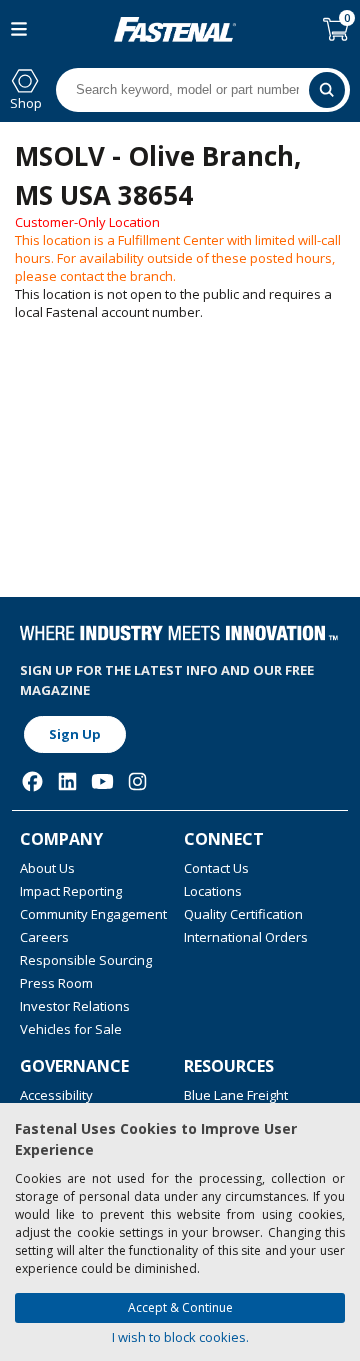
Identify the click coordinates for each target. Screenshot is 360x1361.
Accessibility (56, 1095)
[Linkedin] (67, 781)
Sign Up (75, 734)
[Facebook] (32, 781)
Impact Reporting (71, 891)
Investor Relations (75, 1006)
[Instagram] (137, 781)
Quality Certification (243, 914)
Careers (44, 937)
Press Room (56, 983)
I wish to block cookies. (180, 1337)
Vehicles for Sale (71, 1029)
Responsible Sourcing (86, 960)
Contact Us (216, 868)
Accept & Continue (180, 1307)
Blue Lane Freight (236, 1095)
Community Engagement (93, 914)
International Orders (246, 937)
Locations (213, 891)
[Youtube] (102, 781)
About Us (47, 868)
